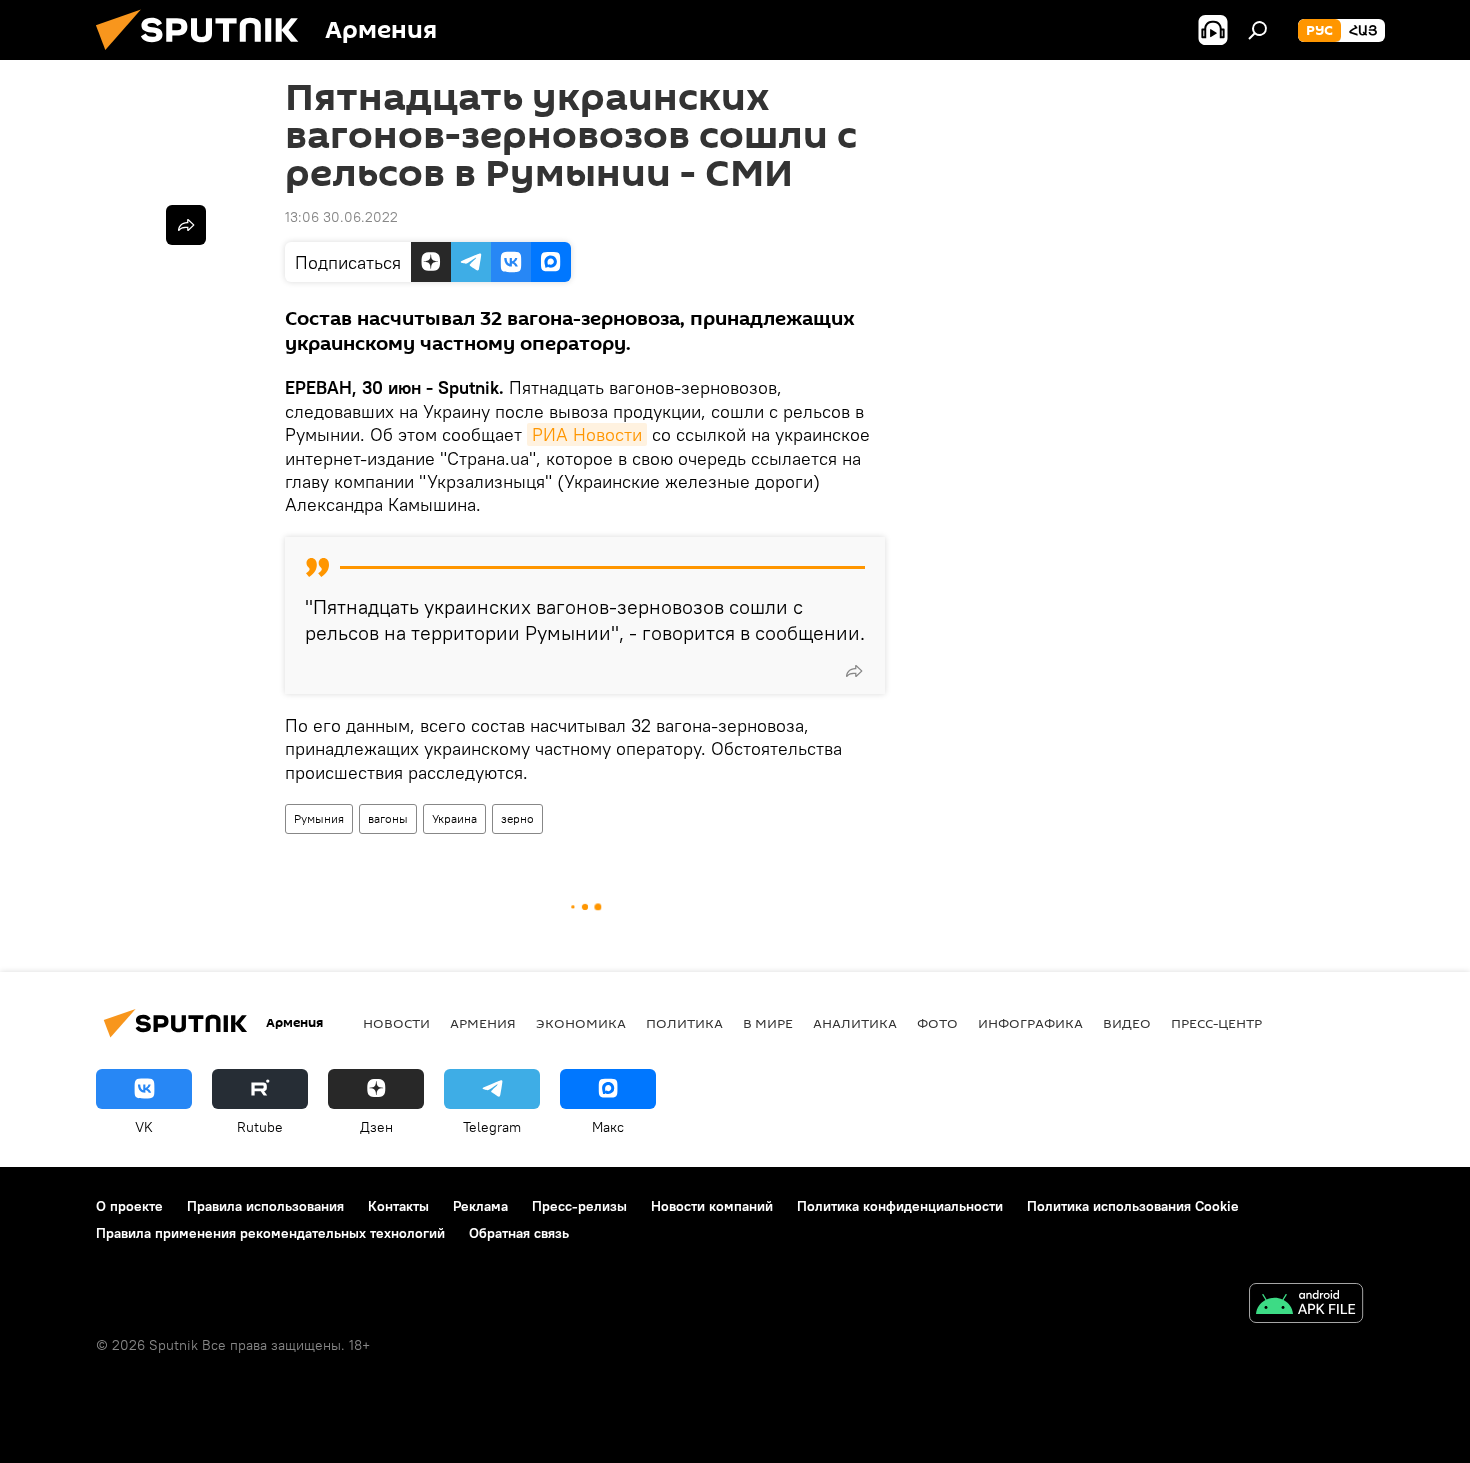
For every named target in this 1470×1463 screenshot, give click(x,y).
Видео (1127, 1023)
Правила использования (265, 1206)
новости (396, 1023)
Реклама (480, 1206)
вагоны (388, 818)
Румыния (319, 818)
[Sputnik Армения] (205, 55)
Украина (454, 818)
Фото (937, 1023)
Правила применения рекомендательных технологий (270, 1233)
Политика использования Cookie (1133, 1206)
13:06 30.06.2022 (341, 217)
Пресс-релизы (579, 1206)
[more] (854, 671)
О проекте (129, 1206)
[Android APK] (1306, 1305)
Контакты (398, 1206)
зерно (517, 818)
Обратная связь (519, 1233)
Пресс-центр (1216, 1023)
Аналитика (855, 1023)
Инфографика (1030, 1023)
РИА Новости (587, 434)
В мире (768, 1023)
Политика (684, 1023)
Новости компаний (712, 1206)
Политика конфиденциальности (900, 1206)
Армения (483, 1023)
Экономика (581, 1023)
